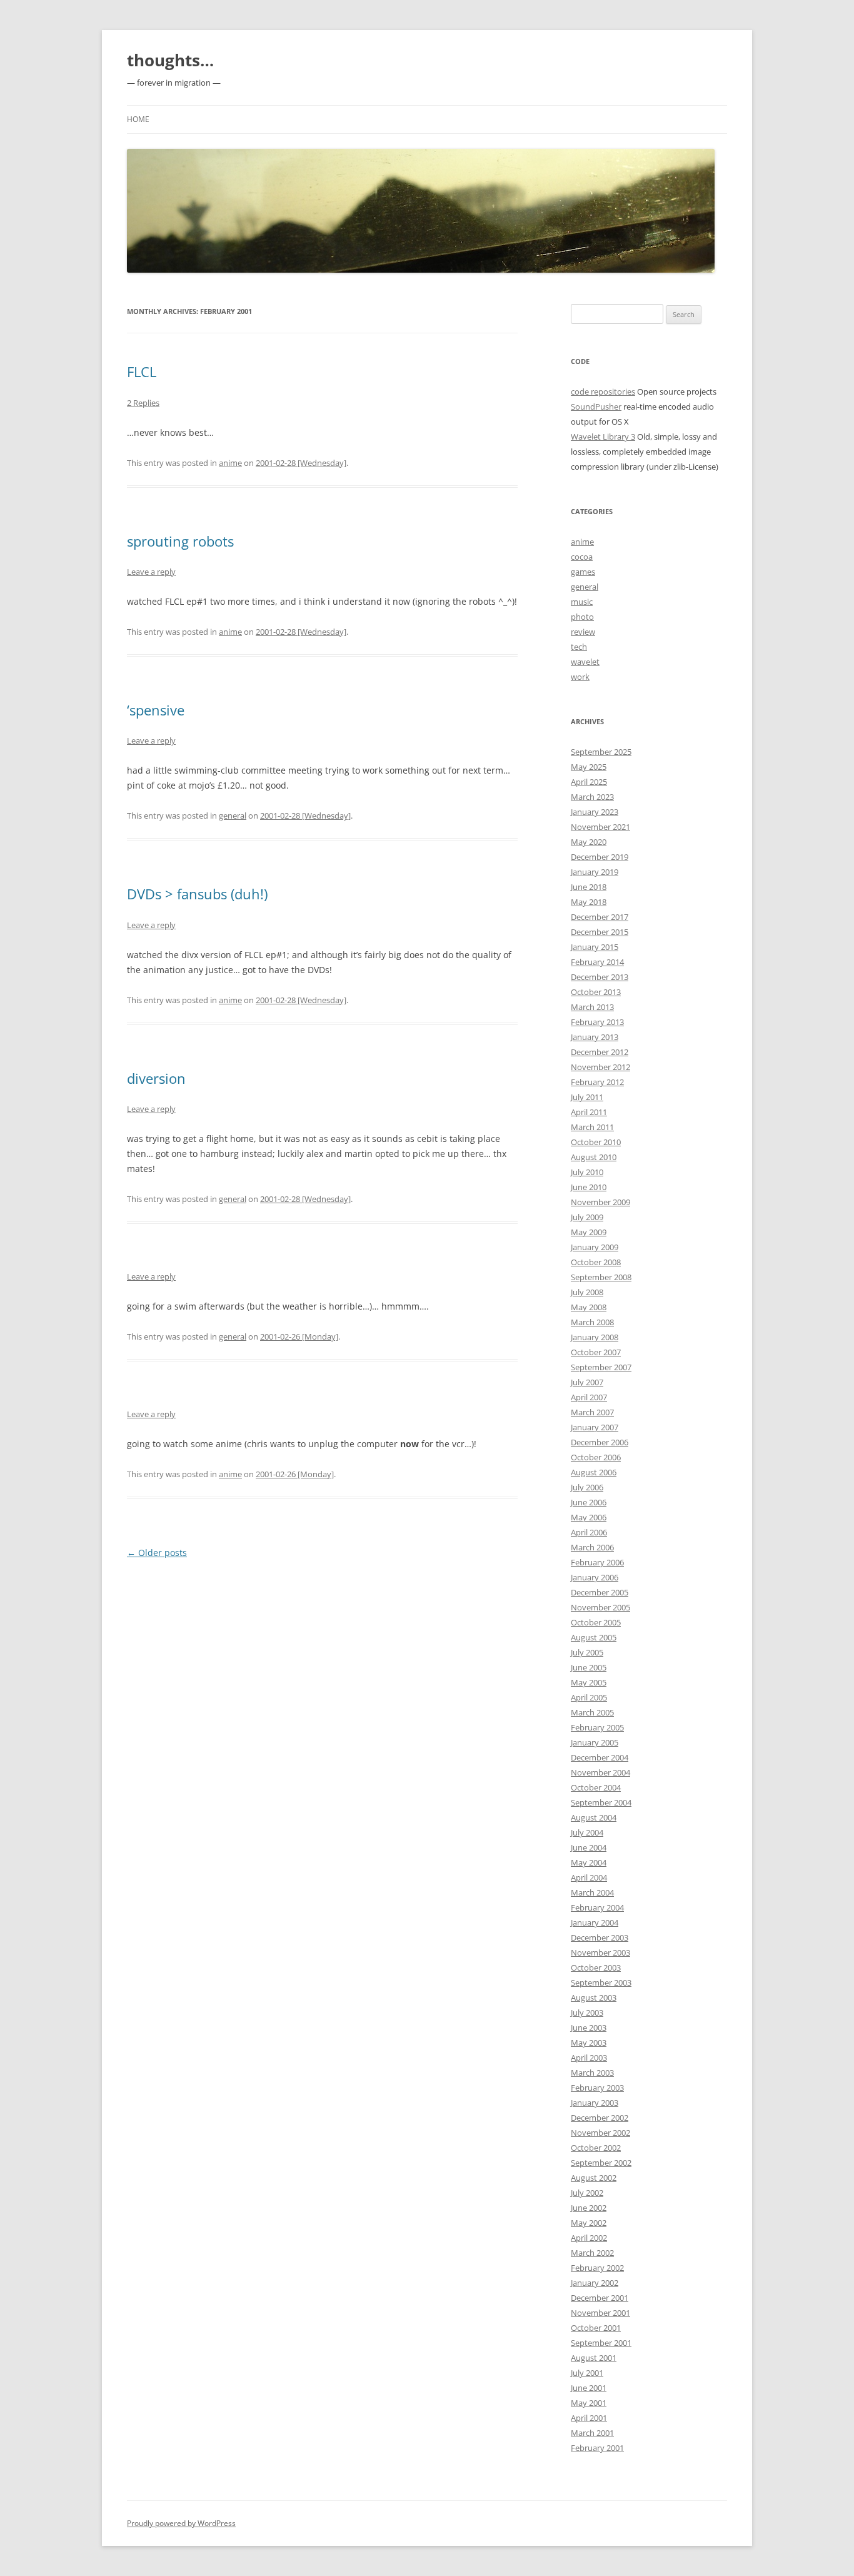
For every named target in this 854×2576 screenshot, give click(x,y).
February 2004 (597, 1907)
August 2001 (594, 2358)
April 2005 (589, 1697)
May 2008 (589, 1307)
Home (138, 119)
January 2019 (595, 872)
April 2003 (589, 2058)
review (583, 632)
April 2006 (589, 1532)
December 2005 (600, 1592)
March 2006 (592, 1547)
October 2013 (596, 992)
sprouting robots (180, 541)
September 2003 (601, 1983)
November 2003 (600, 1952)
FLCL (142, 371)
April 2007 (589, 1397)
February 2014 (597, 962)
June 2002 (589, 2208)
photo (582, 617)
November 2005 (600, 1607)
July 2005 (587, 1652)
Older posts (157, 1553)
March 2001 (592, 2433)
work (580, 677)
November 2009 (600, 1202)
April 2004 (589, 1877)
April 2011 (589, 1112)
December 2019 (600, 857)
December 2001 (600, 2298)
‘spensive (156, 710)
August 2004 (594, 1817)
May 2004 (589, 1862)
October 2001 (596, 2328)
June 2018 (589, 887)
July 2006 (587, 1487)
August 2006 (594, 1472)
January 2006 (595, 1577)
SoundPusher (596, 407)
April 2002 (589, 2238)
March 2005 (592, 1712)
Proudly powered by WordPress (181, 2523)
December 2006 (600, 1442)
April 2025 (589, 782)
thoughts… (170, 60)
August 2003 (594, 1998)
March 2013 (592, 1007)
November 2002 (600, 2133)
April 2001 (589, 2418)
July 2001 (587, 2373)
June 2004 (589, 1847)
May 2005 (589, 1682)
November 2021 (600, 827)
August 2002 (594, 2178)
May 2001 (589, 2403)
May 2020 (589, 842)
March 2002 (592, 2253)
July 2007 (587, 1382)
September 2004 (601, 1802)
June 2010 (589, 1187)
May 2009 (589, 1232)
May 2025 (589, 767)
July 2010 (587, 1172)
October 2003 (596, 1967)
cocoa (582, 557)
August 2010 (594, 1157)
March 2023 (592, 797)
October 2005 (596, 1622)
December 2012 (600, 1052)
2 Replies (143, 403)
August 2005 (594, 1637)
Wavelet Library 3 (603, 437)
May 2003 (589, 2043)
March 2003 (592, 2073)
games (583, 572)
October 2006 (596, 1457)
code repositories (603, 391)
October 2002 (596, 2148)
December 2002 (600, 2118)
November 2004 (600, 1772)
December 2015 (600, 932)
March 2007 (592, 1412)
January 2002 (595, 2283)
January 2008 (595, 1337)
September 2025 (601, 752)
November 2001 (600, 2313)
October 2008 (596, 1262)
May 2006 (589, 1517)
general (233, 816)
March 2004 (592, 1892)
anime (230, 463)
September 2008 (601, 1277)
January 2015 (595, 947)
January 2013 (595, 1037)
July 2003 (587, 2013)
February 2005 (597, 1727)
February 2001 (597, 2448)
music (582, 602)
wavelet (585, 662)
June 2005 (589, 1667)
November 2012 (600, 1067)
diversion (156, 1078)
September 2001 (601, 2343)
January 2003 (595, 2103)
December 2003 (600, 1937)
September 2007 (601, 1367)
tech (579, 647)
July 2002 (587, 2193)
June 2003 (589, 2028)
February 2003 (597, 2088)
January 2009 (595, 1247)
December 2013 (600, 977)
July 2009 (587, 1217)
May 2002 (589, 2223)
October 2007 (596, 1352)
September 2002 (601, 2163)
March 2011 (592, 1127)
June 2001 (589, 2388)
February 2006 (597, 1562)
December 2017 (600, 917)
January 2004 (595, 1922)
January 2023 (595, 812)
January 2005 (595, 1742)
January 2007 (595, 1427)
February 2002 (597, 2268)
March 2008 (592, 1322)
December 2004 (600, 1757)
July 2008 (587, 1292)
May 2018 (589, 902)
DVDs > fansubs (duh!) (197, 894)
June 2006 (589, 1502)
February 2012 (597, 1082)
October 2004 (596, 1787)
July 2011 (587, 1097)
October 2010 (596, 1142)
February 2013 (597, 1022)
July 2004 (587, 1832)
